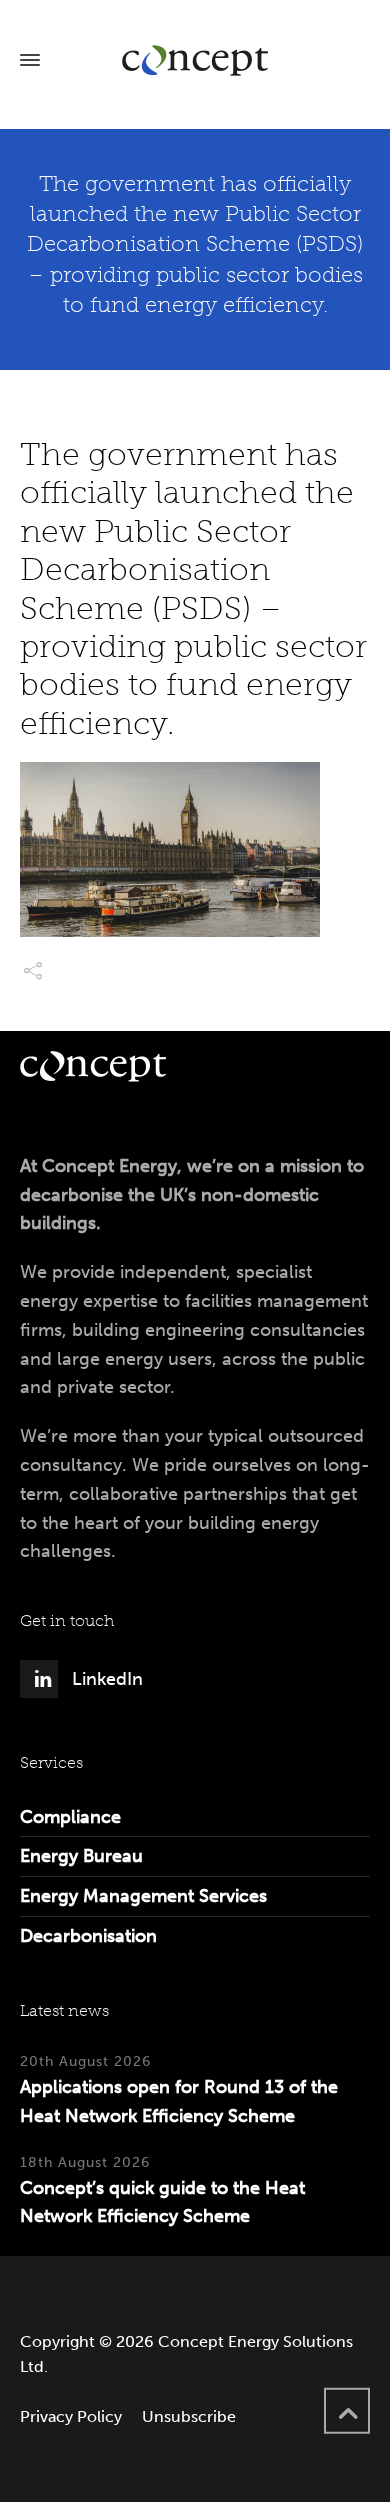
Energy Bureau (81, 1856)
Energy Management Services (143, 1896)
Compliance (70, 1817)
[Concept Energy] (195, 60)
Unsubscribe (189, 2416)
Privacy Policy (71, 2416)
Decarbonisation (88, 1936)
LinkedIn (107, 1679)
